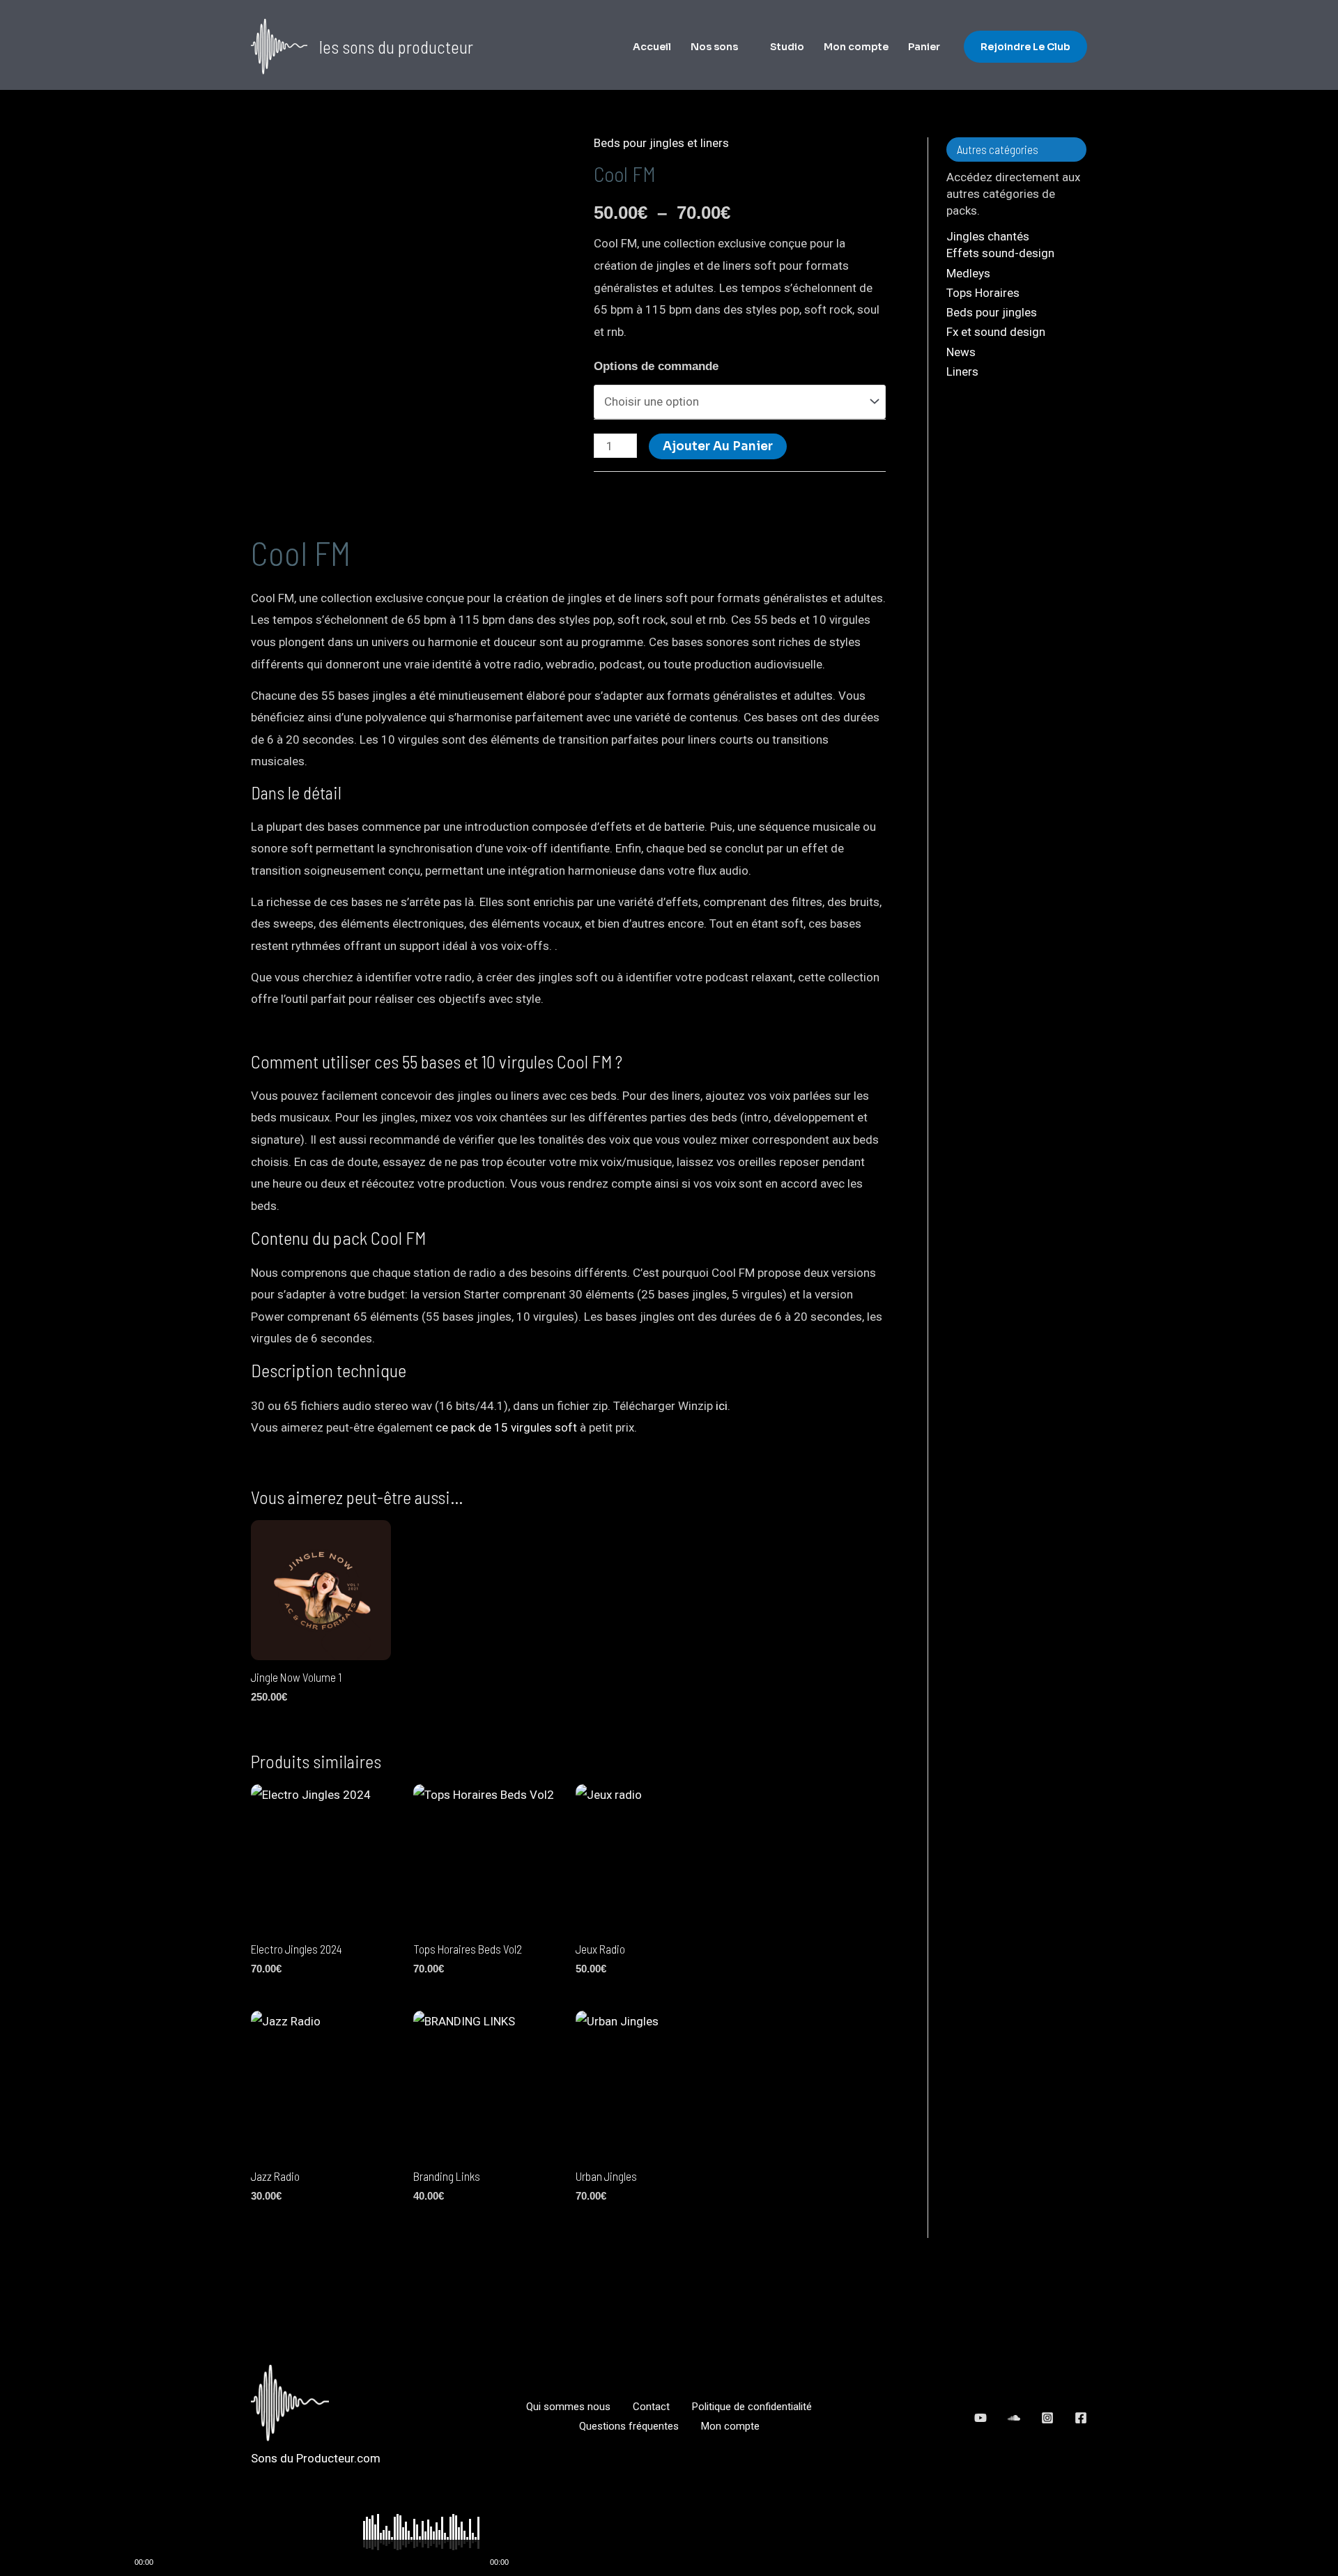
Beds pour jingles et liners (661, 143)
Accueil (652, 47)
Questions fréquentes (629, 2426)
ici (722, 1406)
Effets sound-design (1000, 253)
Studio (787, 47)
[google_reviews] (1014, 2418)
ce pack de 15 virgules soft (506, 1427)
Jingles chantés (988, 236)
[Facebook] (1081, 2418)
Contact (651, 2407)
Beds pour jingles (992, 312)
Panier (924, 47)
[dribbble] (1047, 2418)
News (961, 352)
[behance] (981, 2418)
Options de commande (656, 366)
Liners (962, 371)
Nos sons (714, 47)
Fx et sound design (996, 332)
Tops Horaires (983, 293)
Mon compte (856, 47)
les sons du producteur (396, 47)
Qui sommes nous (568, 2407)
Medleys (968, 273)
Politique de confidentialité (752, 2407)
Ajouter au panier (718, 446)
